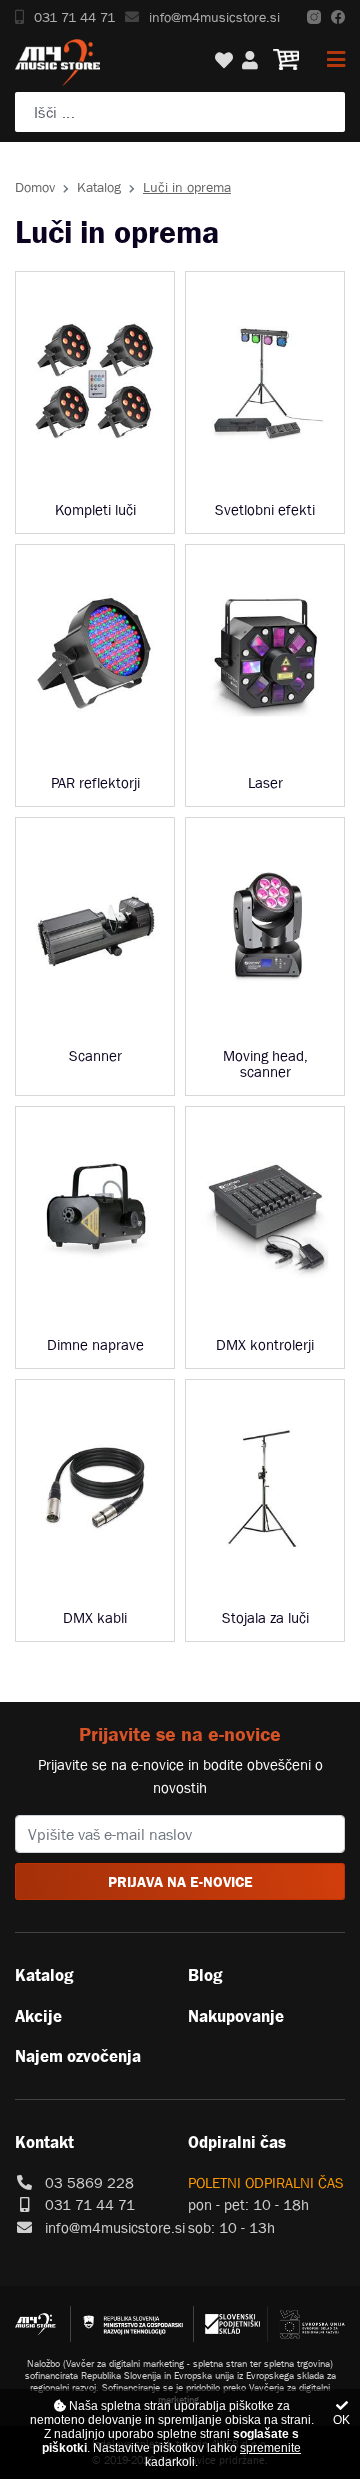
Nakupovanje (236, 2016)
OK (341, 2420)
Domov (35, 187)
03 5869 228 (89, 2182)
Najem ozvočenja (78, 2056)
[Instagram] (314, 17)
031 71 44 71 (74, 17)
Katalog (99, 187)
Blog (205, 1975)
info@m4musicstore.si (214, 17)
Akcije (38, 2016)
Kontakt (44, 2142)
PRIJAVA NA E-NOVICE (180, 1881)
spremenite (270, 2448)
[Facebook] (338, 17)
